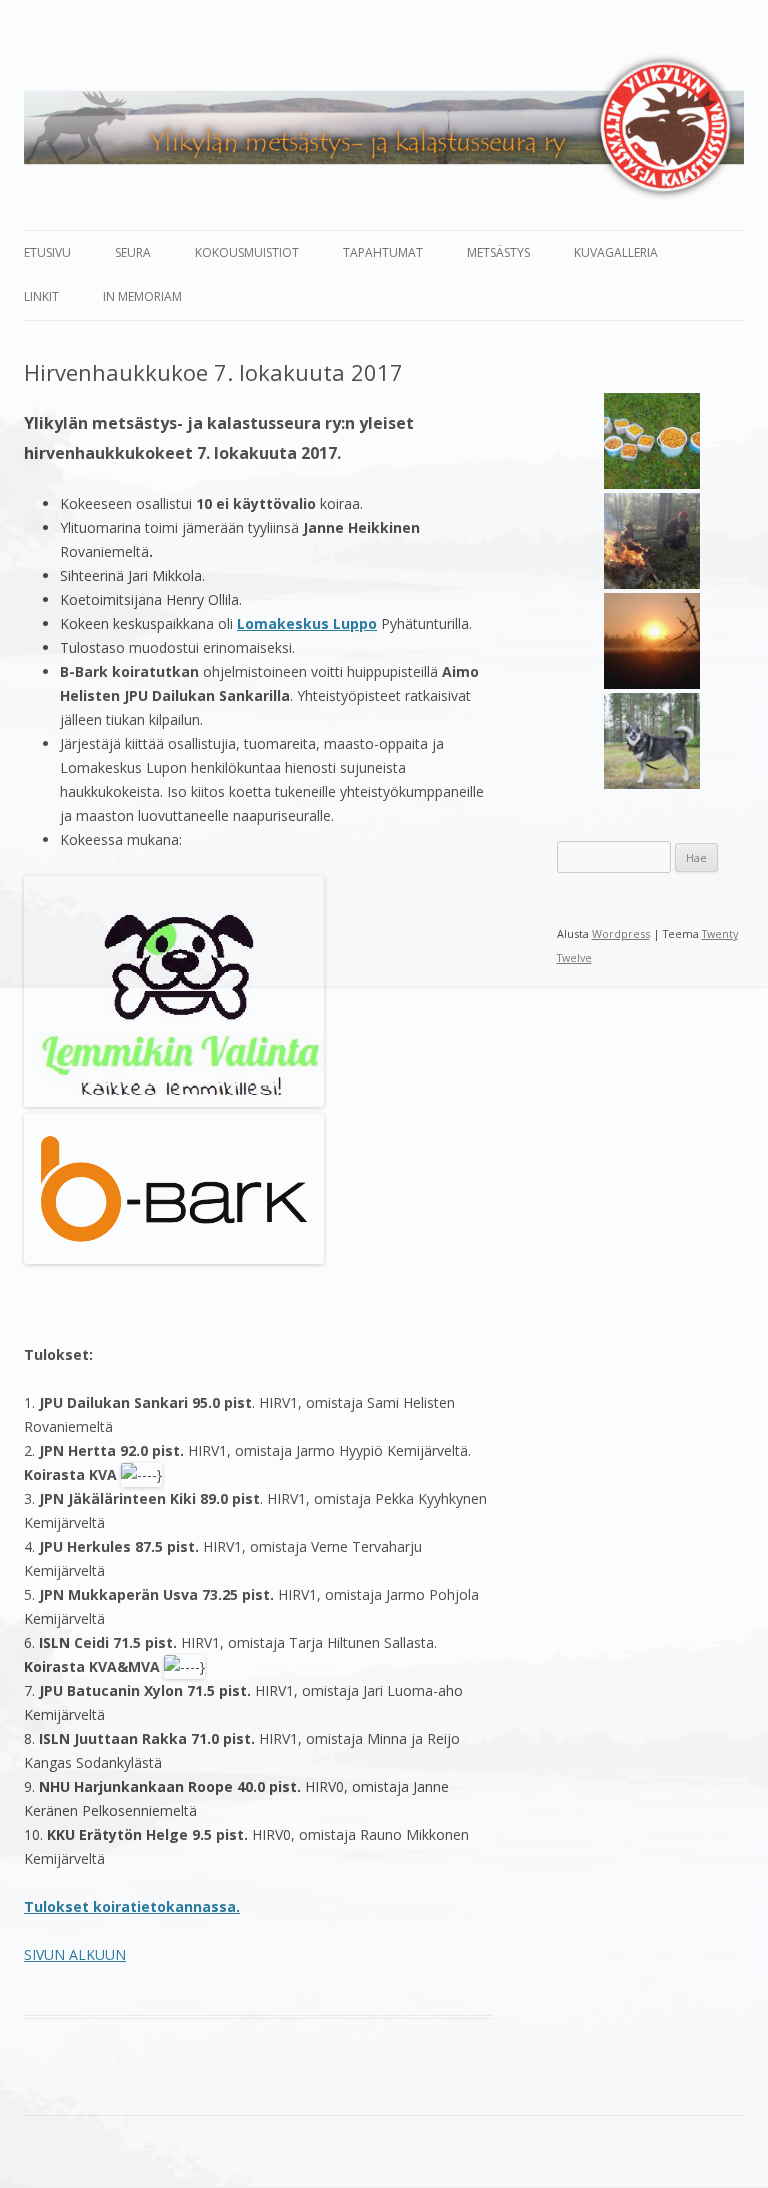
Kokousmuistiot (247, 252)
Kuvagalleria (616, 252)
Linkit (41, 296)
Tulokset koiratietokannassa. (132, 1906)
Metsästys (498, 252)
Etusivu (47, 252)
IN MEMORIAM (142, 296)
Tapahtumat (383, 252)
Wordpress (621, 933)
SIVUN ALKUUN (75, 1954)
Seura (133, 252)
